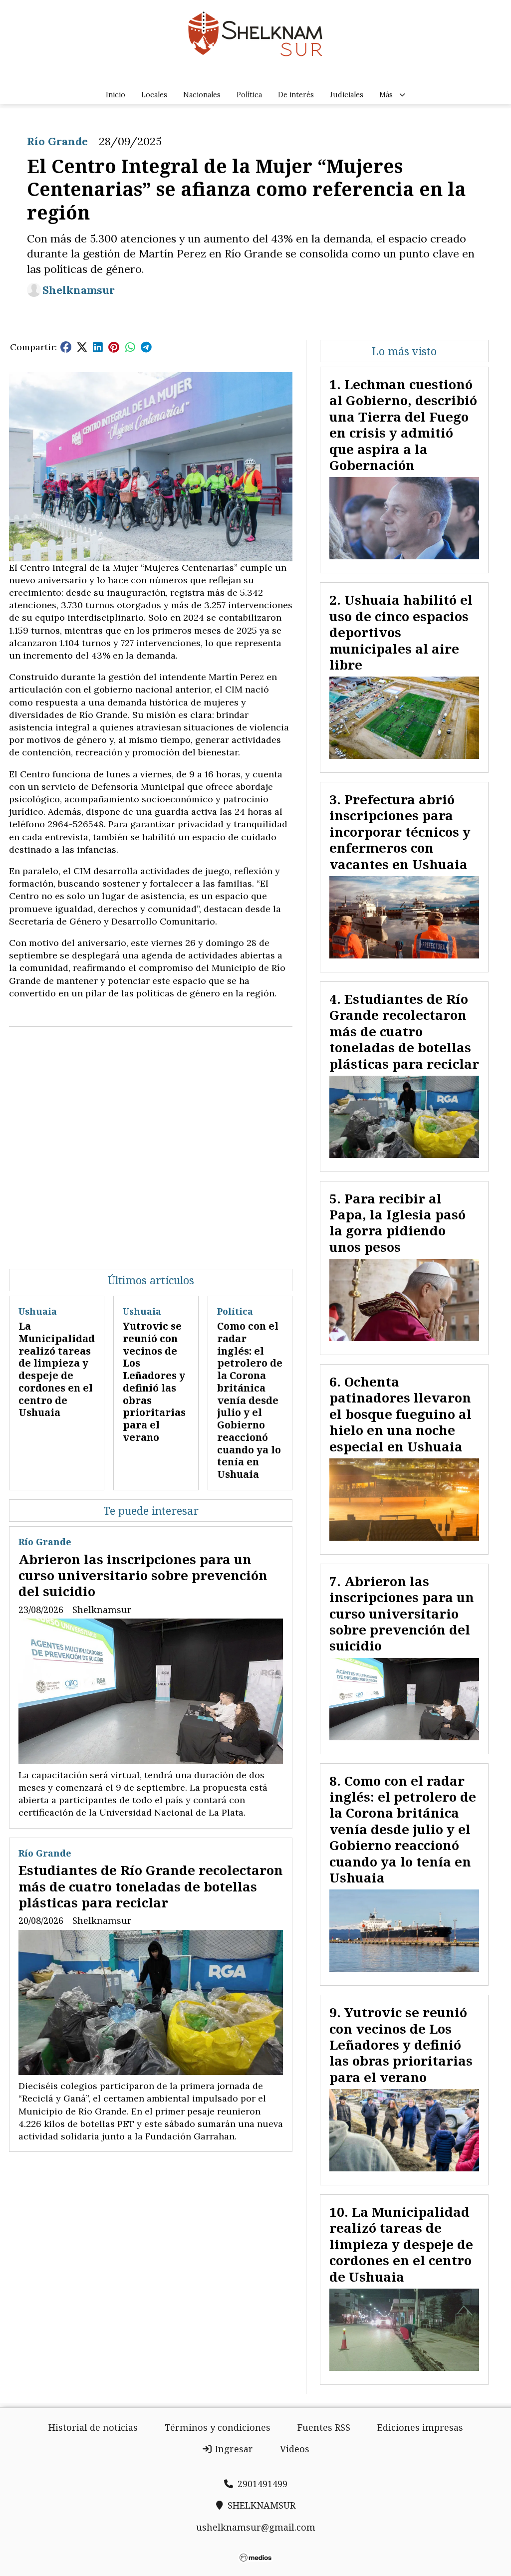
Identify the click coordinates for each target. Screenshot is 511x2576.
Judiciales (347, 95)
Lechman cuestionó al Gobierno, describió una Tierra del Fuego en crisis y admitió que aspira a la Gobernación (403, 425)
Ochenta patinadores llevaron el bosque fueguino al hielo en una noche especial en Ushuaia (400, 1414)
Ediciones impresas (420, 2427)
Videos (295, 2449)
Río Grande (57, 141)
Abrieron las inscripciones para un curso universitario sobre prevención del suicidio (143, 1575)
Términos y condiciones (218, 2427)
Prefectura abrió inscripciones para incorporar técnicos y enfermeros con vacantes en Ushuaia (400, 832)
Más (386, 95)
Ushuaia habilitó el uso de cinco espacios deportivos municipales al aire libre (401, 632)
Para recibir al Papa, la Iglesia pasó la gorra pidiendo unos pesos (397, 1223)
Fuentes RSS (324, 2427)
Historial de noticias (93, 2427)
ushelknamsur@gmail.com (256, 2527)
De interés (296, 95)
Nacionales (202, 95)
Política (249, 95)
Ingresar (233, 2449)
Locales (154, 95)
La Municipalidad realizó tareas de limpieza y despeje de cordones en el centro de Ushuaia (57, 1369)
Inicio (116, 95)
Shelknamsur (79, 290)
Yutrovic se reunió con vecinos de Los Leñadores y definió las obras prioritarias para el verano (154, 1382)
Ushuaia (38, 1311)
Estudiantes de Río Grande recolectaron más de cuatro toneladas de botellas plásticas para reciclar (151, 1886)
